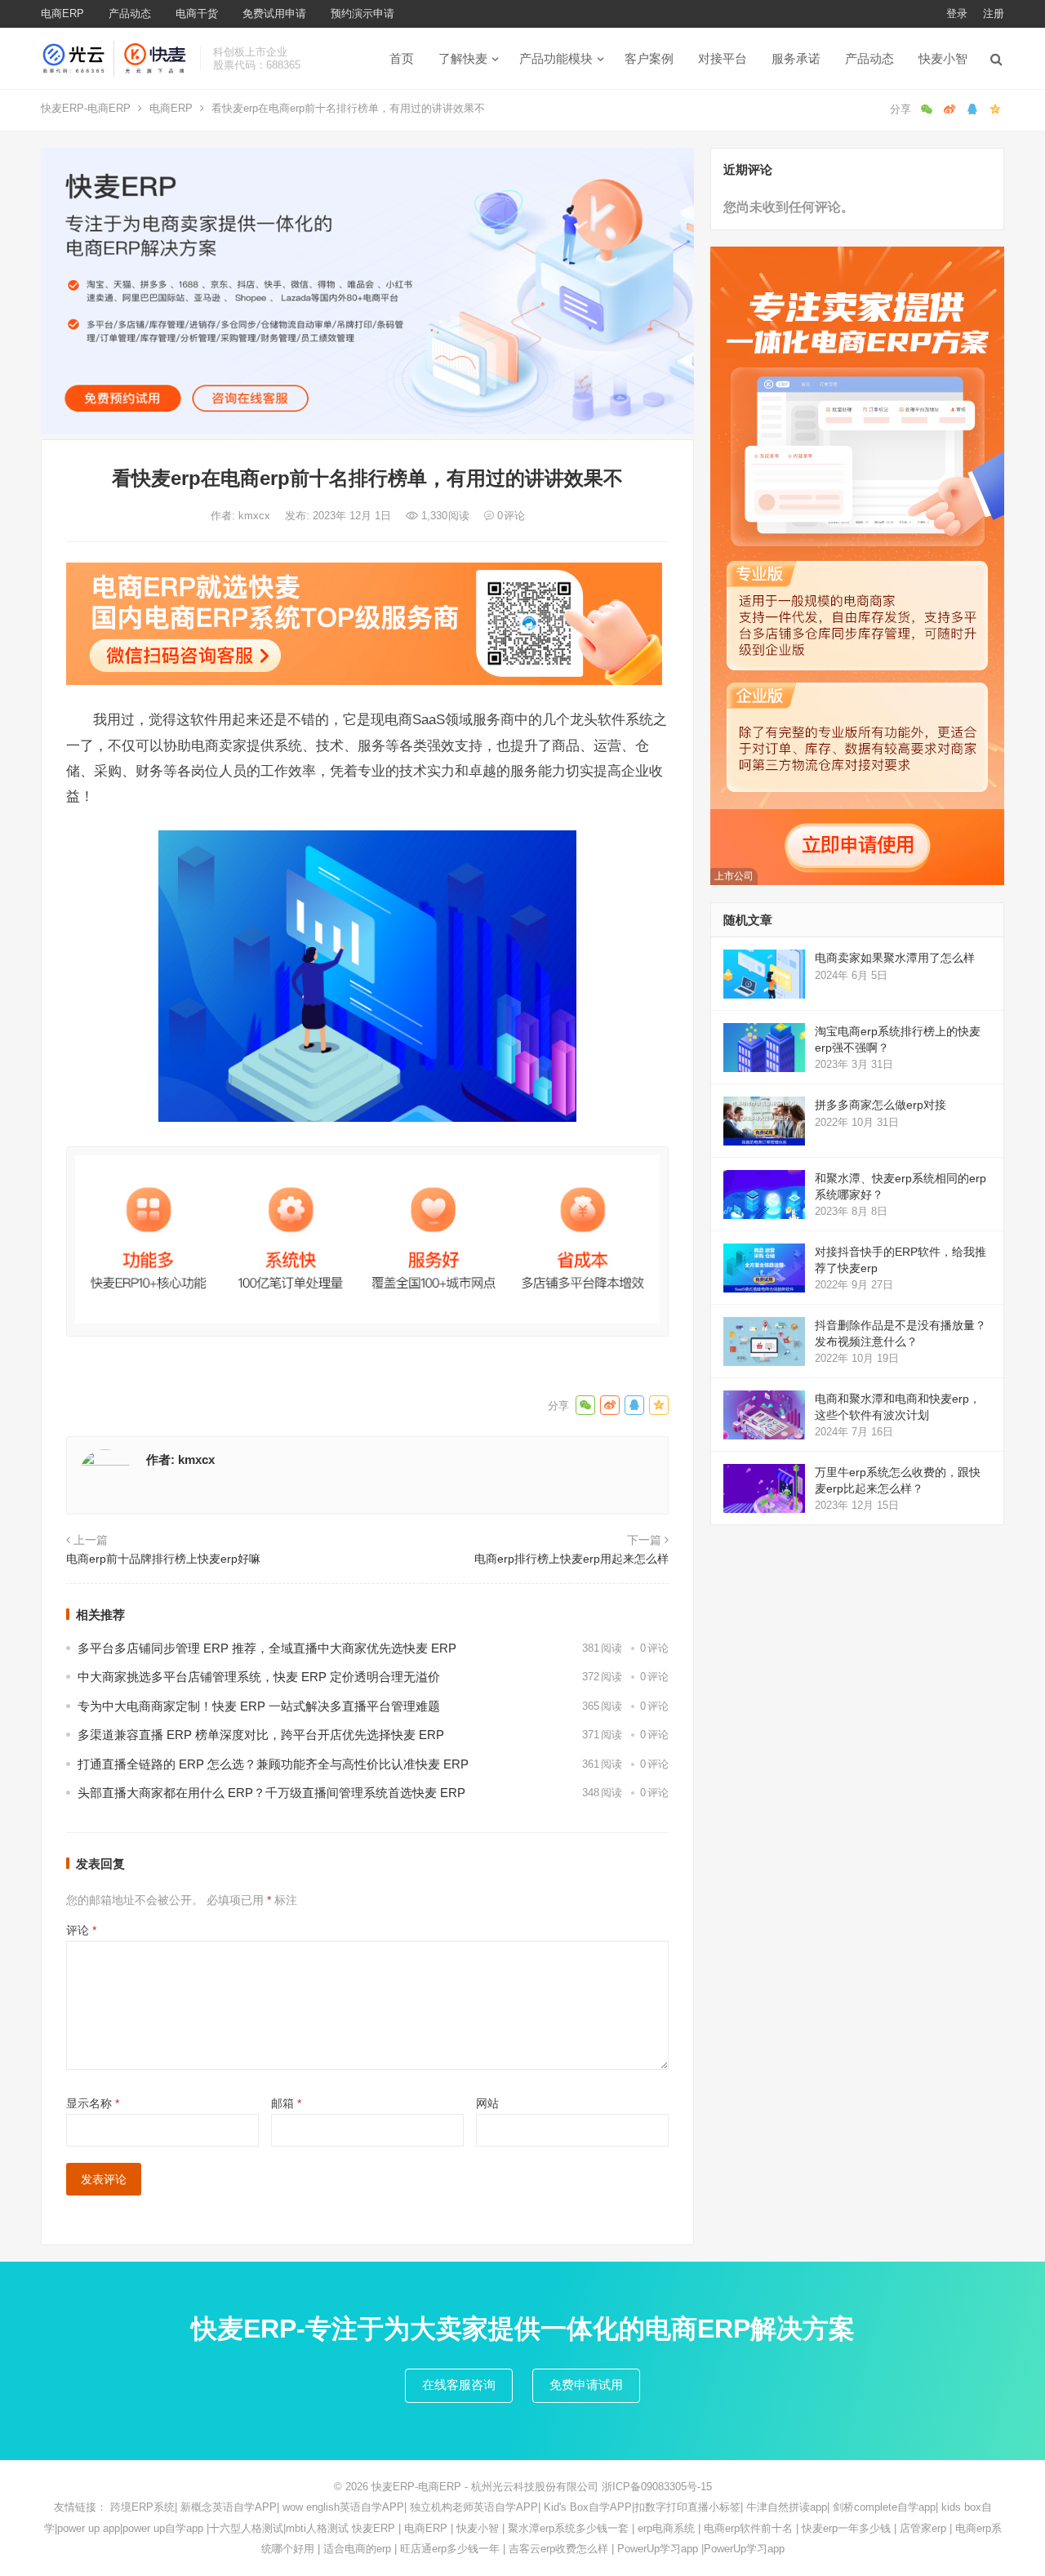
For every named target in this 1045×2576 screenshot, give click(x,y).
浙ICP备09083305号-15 (657, 2487)
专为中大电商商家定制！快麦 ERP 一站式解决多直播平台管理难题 (259, 1706)
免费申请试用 (586, 2385)
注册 (994, 13)
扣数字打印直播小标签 (687, 2507)
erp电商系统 (666, 2528)
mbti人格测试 (317, 2528)
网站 (487, 2103)
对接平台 (723, 58)
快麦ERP (374, 2528)
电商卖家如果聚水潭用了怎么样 (895, 958)
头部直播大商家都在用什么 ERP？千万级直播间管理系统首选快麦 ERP (271, 1793)
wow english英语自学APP (343, 2507)
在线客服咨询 (459, 2385)
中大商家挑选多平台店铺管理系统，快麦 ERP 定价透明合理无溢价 (259, 1677)
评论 (81, 1930)
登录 (957, 13)
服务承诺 (796, 58)
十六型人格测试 (246, 2528)
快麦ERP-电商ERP (86, 108)
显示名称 (93, 2103)
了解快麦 (463, 58)
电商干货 (197, 13)
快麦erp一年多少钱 (846, 2528)
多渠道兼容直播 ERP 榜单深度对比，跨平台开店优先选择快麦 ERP (261, 1735)
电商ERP (62, 13)
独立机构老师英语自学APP (474, 2507)
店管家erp (923, 2528)
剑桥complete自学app (884, 2507)
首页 (402, 58)
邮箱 (286, 2103)
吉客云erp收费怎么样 (558, 2549)
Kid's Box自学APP (588, 2507)
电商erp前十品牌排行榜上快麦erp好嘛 (163, 1559)
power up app (89, 2528)
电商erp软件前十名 (748, 2528)
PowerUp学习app (658, 2549)
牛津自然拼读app (787, 2507)
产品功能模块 (556, 58)
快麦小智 (943, 58)
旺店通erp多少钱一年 (450, 2549)
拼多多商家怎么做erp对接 (880, 1105)
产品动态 (130, 13)
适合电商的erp (357, 2549)
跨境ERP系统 (142, 2507)
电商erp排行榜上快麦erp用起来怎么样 (571, 1559)
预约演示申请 (362, 13)
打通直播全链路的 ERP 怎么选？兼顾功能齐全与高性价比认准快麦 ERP (273, 1764)
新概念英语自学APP (229, 2507)
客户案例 (649, 58)
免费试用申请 (274, 13)
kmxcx (256, 516)
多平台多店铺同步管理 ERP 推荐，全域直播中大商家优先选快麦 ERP (267, 1648)
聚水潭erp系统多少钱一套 (568, 2528)
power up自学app (163, 2528)
